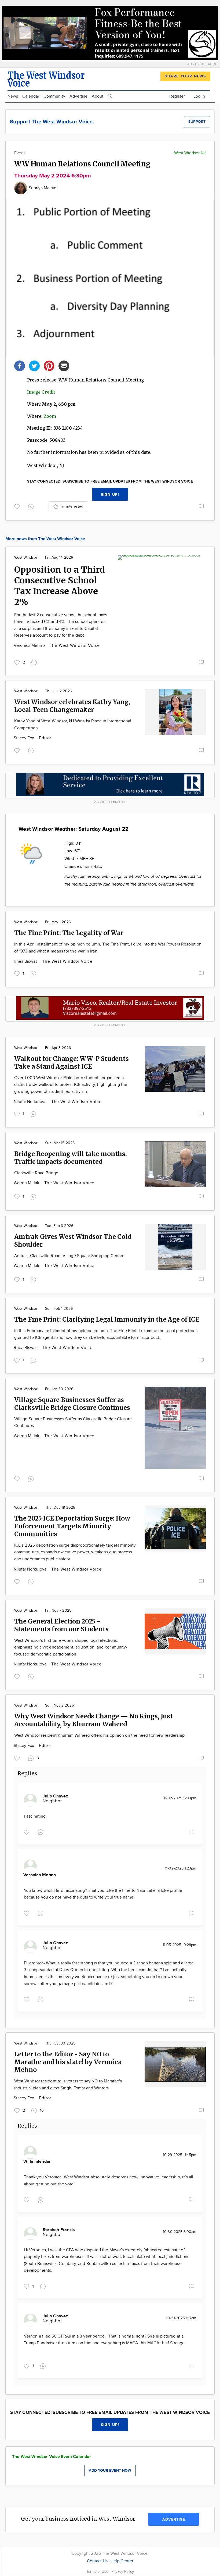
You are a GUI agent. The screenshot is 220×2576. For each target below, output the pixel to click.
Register (177, 96)
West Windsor (26, 558)
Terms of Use (98, 2572)
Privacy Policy (123, 2572)
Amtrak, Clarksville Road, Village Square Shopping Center (69, 1256)
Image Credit (41, 392)
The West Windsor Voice (75, 646)
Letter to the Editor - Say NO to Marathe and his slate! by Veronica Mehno (68, 2062)
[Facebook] (20, 365)
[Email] (64, 365)
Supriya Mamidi (43, 188)
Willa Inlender (37, 2162)
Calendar (31, 96)
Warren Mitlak (27, 1183)
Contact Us (97, 2561)
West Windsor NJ (190, 153)
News (13, 96)
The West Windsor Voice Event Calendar (52, 2457)
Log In (199, 96)
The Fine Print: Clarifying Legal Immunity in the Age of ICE (107, 1319)
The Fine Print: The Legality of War (69, 933)
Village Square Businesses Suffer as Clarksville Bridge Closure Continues (72, 1404)
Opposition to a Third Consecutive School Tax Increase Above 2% (60, 586)
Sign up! (110, 495)
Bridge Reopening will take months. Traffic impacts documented (71, 1158)
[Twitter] (34, 365)
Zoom (50, 416)
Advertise (78, 96)
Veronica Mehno (30, 646)
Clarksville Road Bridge (36, 1173)
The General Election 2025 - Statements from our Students (61, 1625)
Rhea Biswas (26, 961)
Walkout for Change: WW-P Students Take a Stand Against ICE (71, 1062)
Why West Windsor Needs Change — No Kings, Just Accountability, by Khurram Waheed (93, 1720)
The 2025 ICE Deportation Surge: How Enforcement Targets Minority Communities (72, 1526)
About (98, 96)
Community (54, 96)
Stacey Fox (24, 738)
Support (197, 122)
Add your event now (110, 2470)
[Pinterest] (49, 365)
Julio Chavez (55, 1796)
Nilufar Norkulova (31, 1102)
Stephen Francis (59, 2230)
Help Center (122, 2561)
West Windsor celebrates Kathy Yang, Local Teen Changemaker (72, 706)
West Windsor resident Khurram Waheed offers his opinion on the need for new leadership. (100, 1735)
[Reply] (32, 506)
